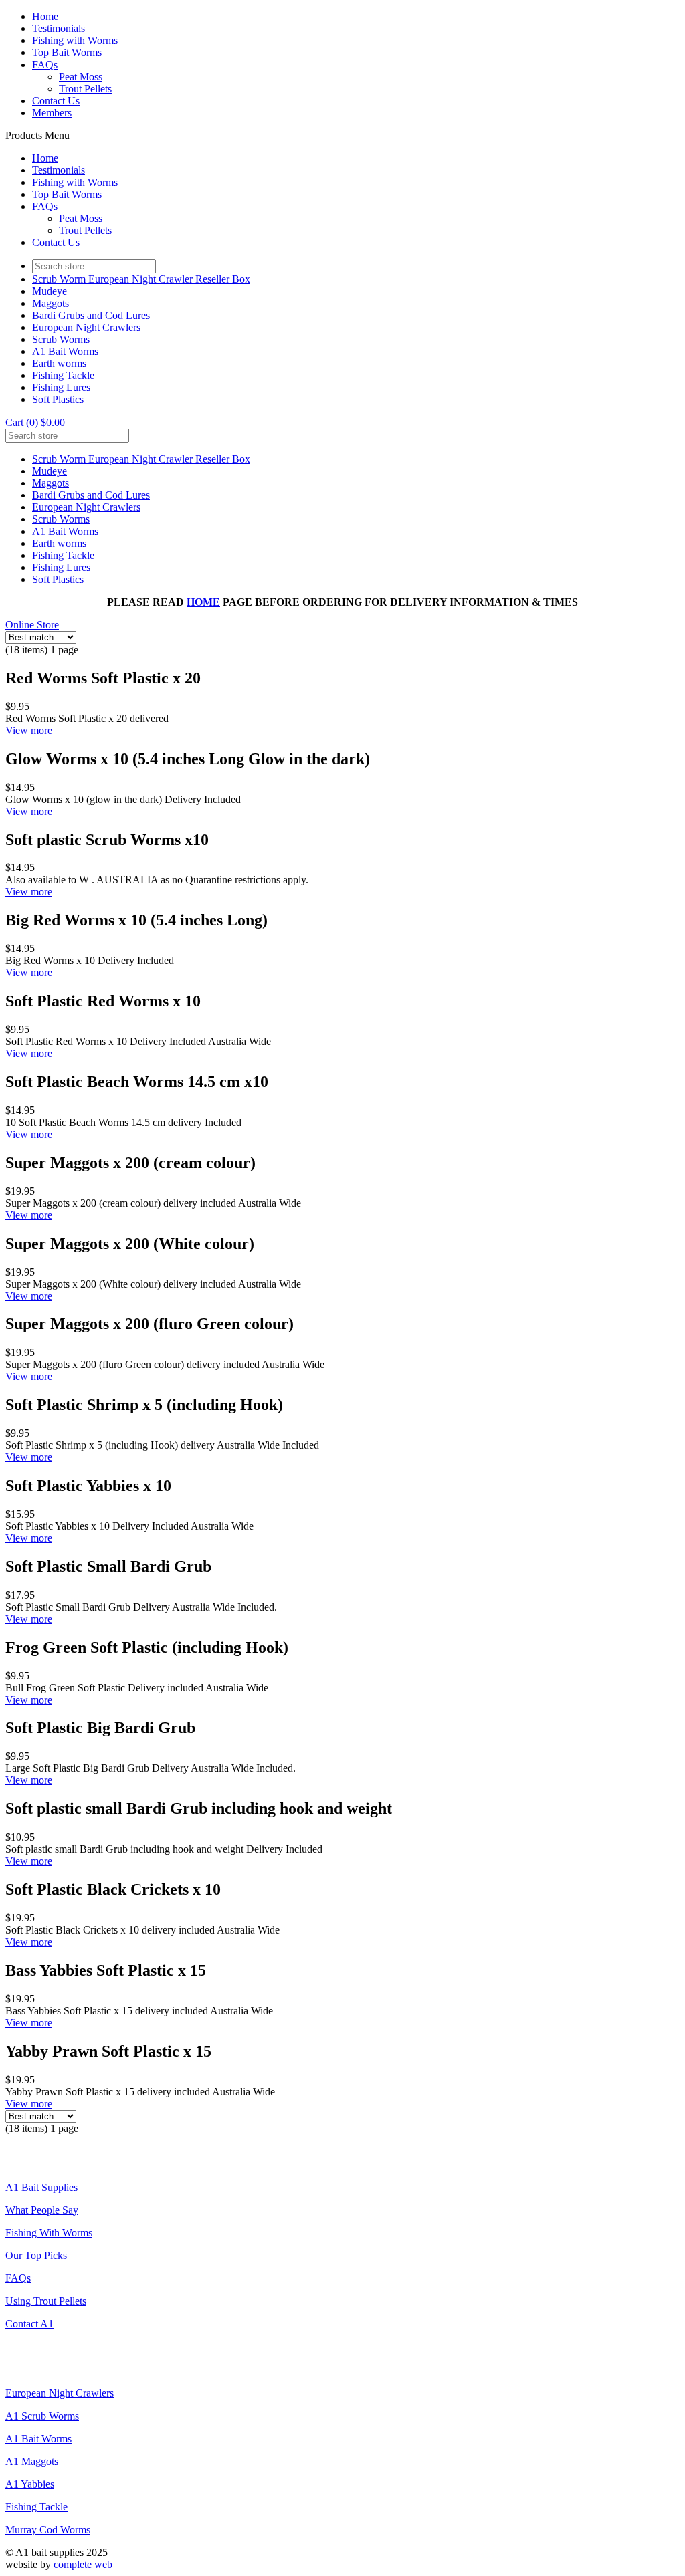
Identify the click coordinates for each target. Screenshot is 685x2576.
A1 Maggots (32, 2461)
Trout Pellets (85, 89)
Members (52, 113)
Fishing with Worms (75, 40)
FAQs (45, 65)
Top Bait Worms (67, 52)
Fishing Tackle (63, 375)
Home (45, 16)
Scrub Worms (61, 339)
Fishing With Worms (49, 2233)
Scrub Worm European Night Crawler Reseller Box (141, 279)
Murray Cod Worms (48, 2530)
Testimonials (59, 28)
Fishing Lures (61, 387)
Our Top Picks (36, 2255)
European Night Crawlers (86, 327)
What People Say (42, 2210)
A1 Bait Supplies (41, 2187)
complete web (83, 2564)
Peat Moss (81, 77)
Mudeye (50, 291)
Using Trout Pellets (46, 2301)
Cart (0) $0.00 (35, 422)
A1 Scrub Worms (42, 2416)
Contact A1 (29, 2324)
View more (29, 730)
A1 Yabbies (30, 2484)
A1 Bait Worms (65, 351)
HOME (203, 602)
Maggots (51, 303)
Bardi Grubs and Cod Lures (91, 315)
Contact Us (56, 101)
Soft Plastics (58, 399)
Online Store (32, 625)
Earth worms (59, 363)
